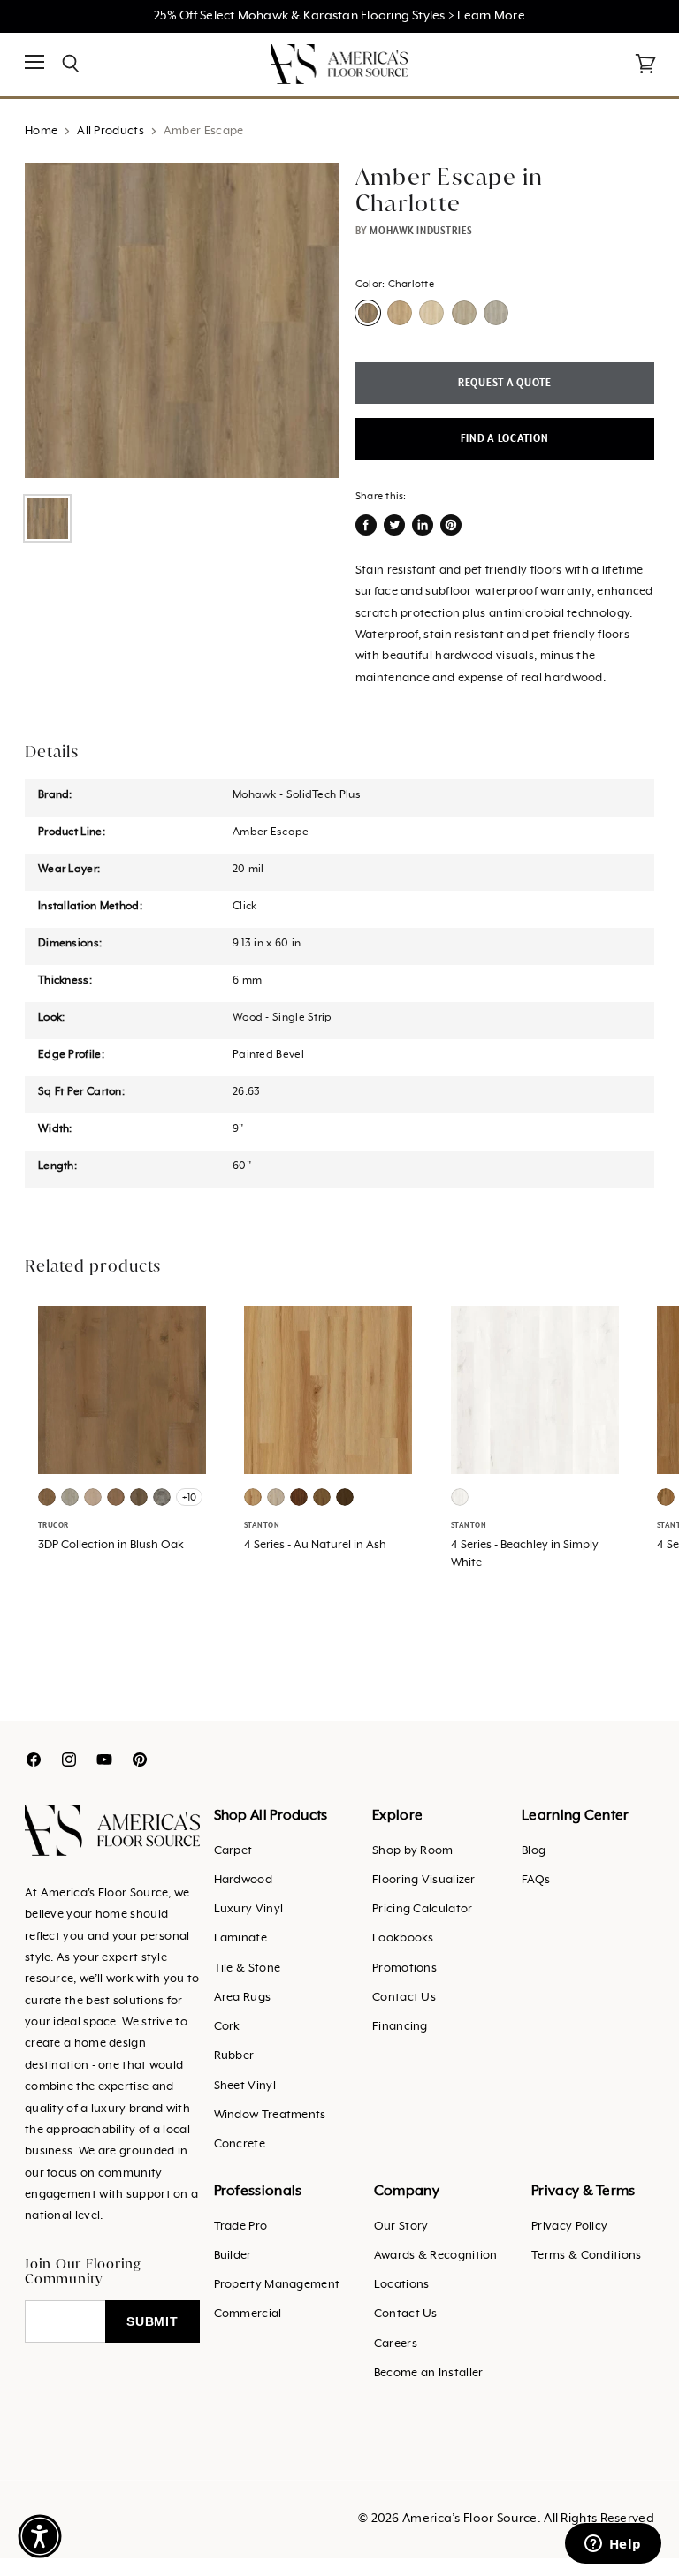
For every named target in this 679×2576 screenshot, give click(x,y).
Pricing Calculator (422, 1909)
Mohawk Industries (421, 231)
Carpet (233, 1851)
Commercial (248, 2314)
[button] (40, 2536)
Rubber (234, 2056)
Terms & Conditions (586, 2256)
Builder (233, 2256)
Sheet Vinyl (245, 2086)
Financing (400, 2027)
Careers (396, 2344)
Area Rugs (243, 1998)
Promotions (404, 1968)
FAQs (536, 1880)
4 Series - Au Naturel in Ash (315, 1545)
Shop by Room (413, 1851)
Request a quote (505, 383)
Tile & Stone (248, 1968)
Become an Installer (429, 2373)
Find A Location (504, 439)
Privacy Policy (569, 2226)
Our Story (401, 2226)
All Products (111, 131)
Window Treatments (270, 2115)
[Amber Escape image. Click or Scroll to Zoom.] (182, 321)
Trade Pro (241, 2226)
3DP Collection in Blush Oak (111, 1545)
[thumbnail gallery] (47, 518)
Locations (402, 2285)
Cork (227, 2027)
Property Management (277, 2285)
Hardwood (243, 1880)
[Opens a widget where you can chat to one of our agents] (613, 2545)
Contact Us (404, 1998)
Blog (534, 1851)
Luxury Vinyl (249, 1909)
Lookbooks (403, 1938)
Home (41, 131)
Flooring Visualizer (424, 1880)
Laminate (240, 1938)
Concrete (240, 2144)
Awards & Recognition (436, 2256)
